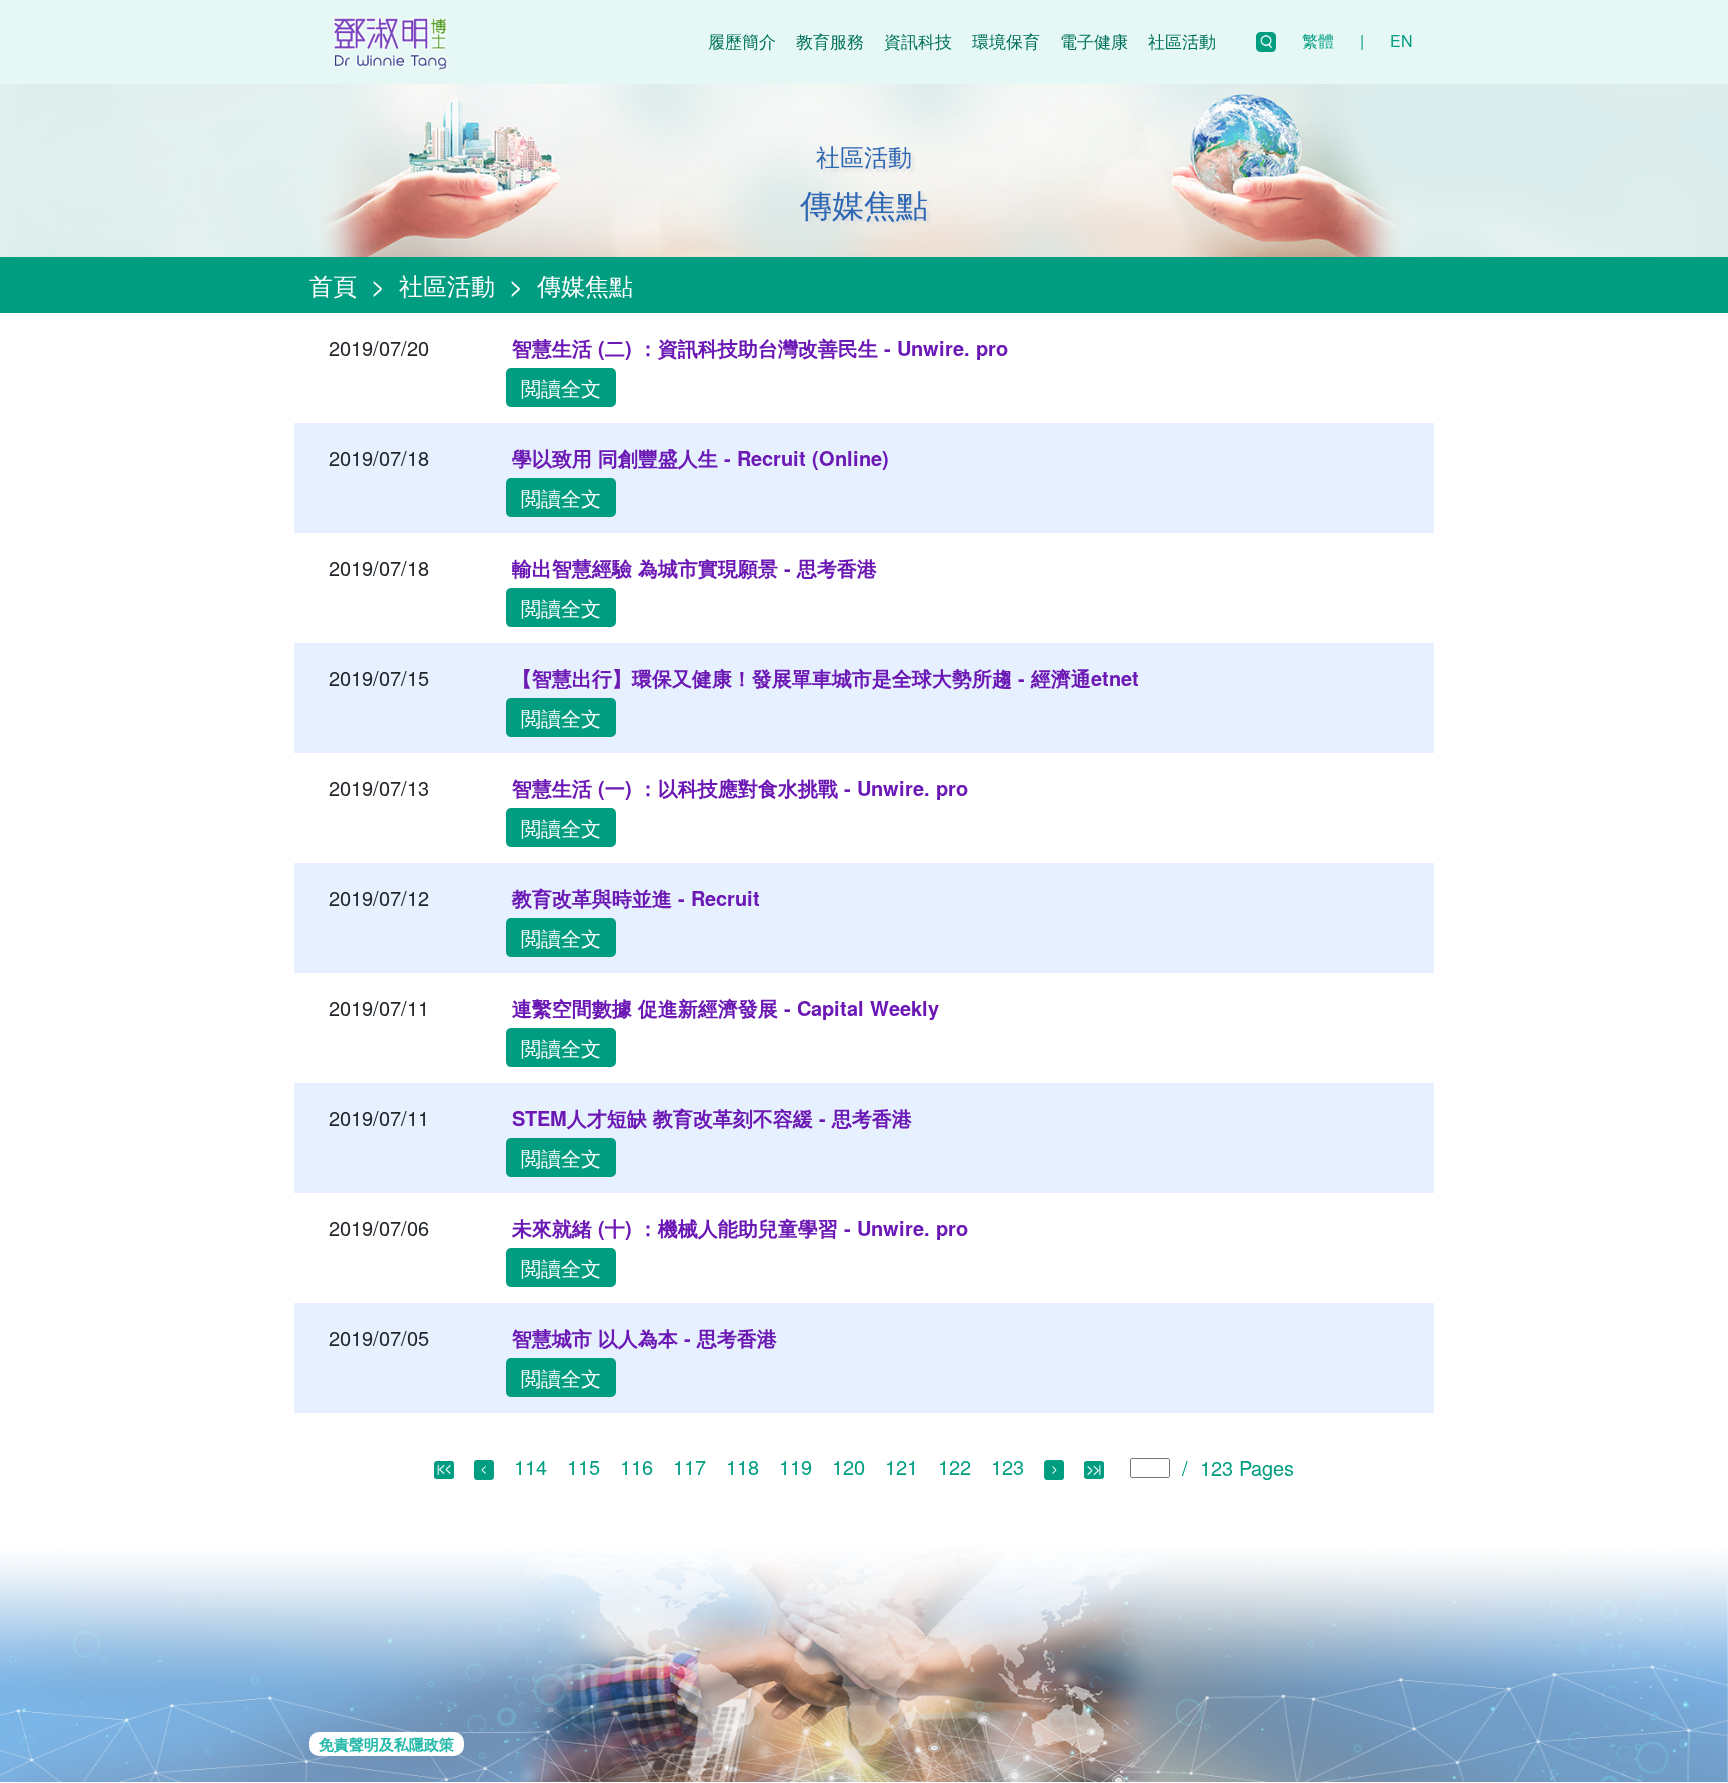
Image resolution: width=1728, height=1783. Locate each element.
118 (742, 1466)
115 (583, 1466)
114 (530, 1466)
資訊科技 (918, 40)
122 (954, 1466)
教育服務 (830, 40)
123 (1007, 1466)
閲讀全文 (561, 387)
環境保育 (1006, 40)
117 (689, 1466)
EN (1401, 40)
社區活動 (1182, 40)
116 (636, 1466)
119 (795, 1466)
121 (901, 1466)
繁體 (1318, 40)
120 (848, 1466)
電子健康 (1094, 40)
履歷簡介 (742, 40)
